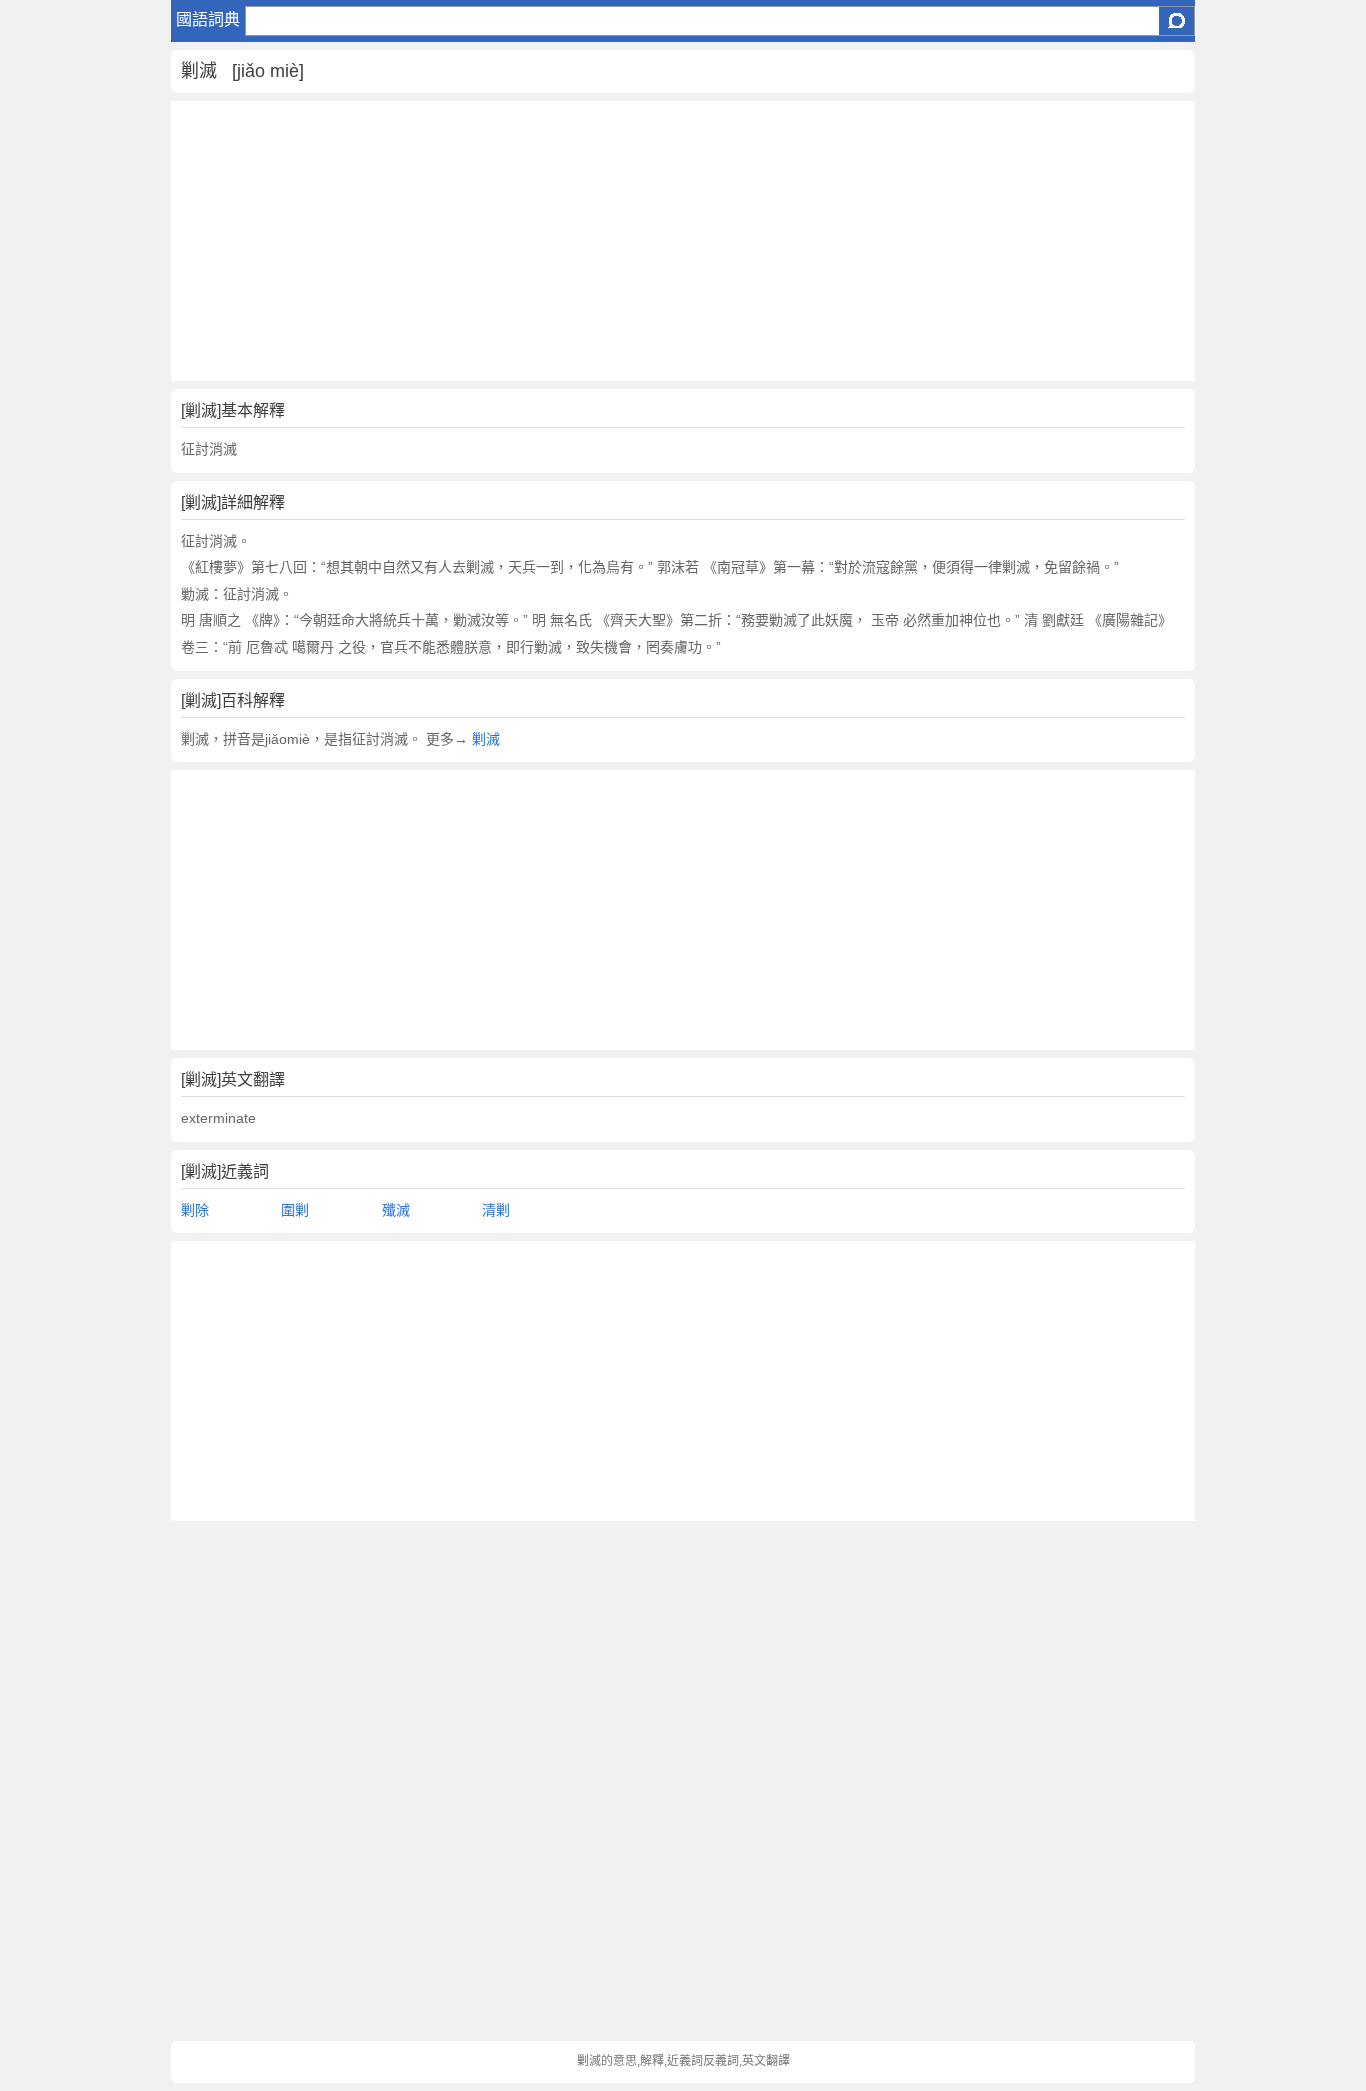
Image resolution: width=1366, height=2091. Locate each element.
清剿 (496, 1210)
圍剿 (295, 1210)
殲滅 (396, 1210)
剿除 (195, 1210)
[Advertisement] (683, 241)
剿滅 (486, 739)
